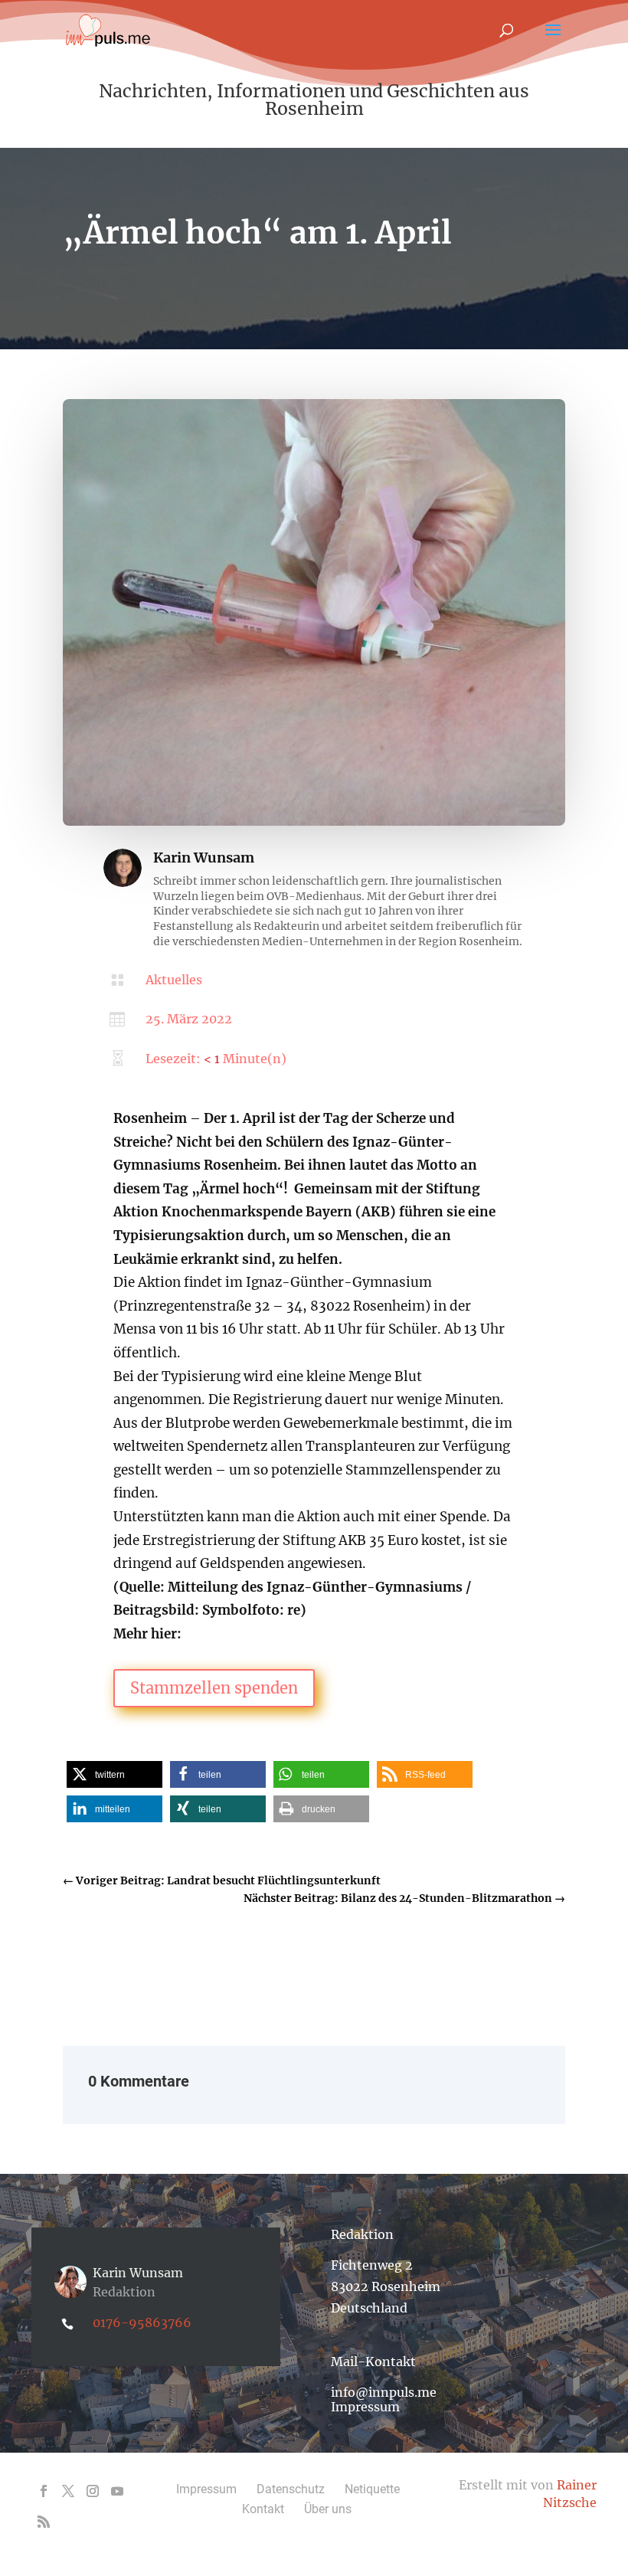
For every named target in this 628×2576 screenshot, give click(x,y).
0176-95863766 (142, 2322)
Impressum (365, 2407)
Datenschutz (291, 2489)
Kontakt (263, 2509)
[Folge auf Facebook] (44, 2491)
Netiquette (372, 2489)
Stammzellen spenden (214, 1688)
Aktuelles (174, 980)
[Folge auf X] (68, 2491)
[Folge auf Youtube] (117, 2491)
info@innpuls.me (384, 2392)
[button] (114, 1774)
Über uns (328, 2509)
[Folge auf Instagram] (93, 2491)
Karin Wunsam (204, 858)
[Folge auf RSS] (44, 2522)
